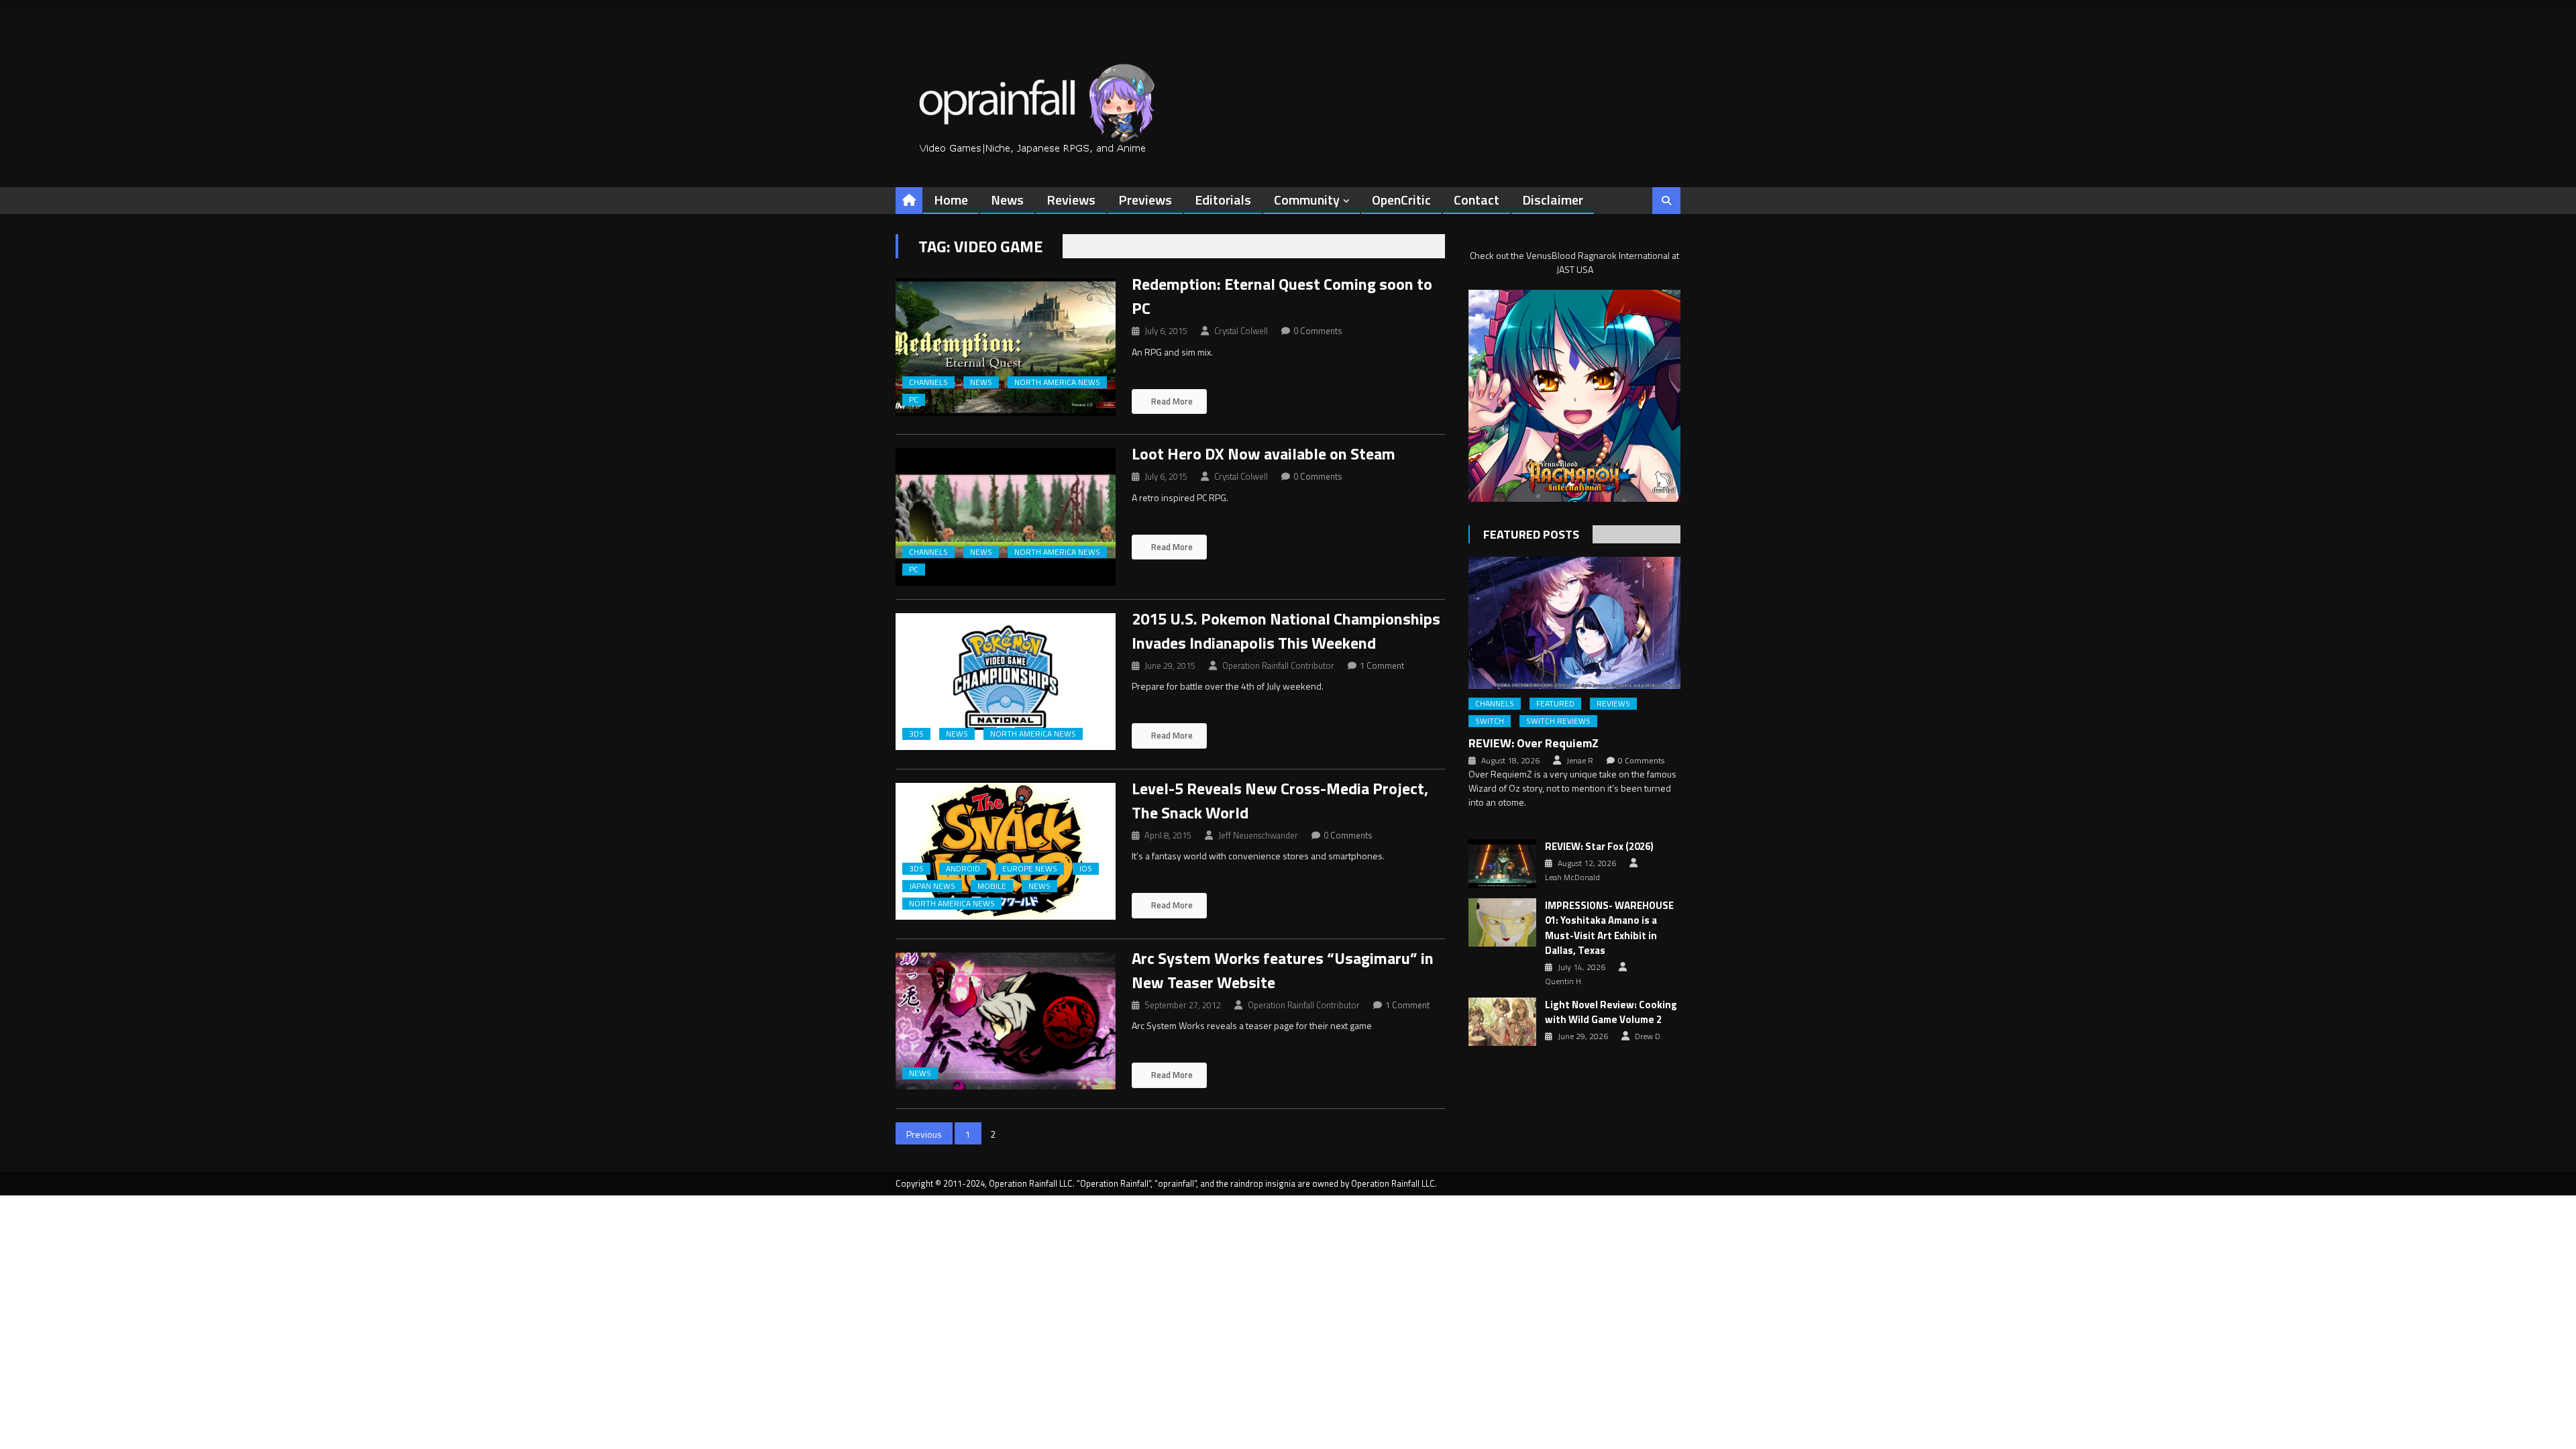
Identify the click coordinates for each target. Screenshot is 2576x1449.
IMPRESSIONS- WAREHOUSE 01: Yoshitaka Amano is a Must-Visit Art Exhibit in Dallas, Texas (1609, 928)
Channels (928, 382)
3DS (916, 734)
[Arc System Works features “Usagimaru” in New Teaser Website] (1006, 1021)
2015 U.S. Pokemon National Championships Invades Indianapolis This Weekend (1286, 631)
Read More (1171, 401)
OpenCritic (1401, 200)
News (1007, 200)
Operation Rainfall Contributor (1278, 665)
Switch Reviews (1558, 721)
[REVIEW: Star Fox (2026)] (1502, 863)
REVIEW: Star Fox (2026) (1599, 847)
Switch (1490, 721)
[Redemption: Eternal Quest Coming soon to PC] (1006, 347)
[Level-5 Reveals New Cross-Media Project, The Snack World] (1006, 852)
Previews (1145, 200)
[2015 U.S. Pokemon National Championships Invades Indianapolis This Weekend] (1006, 682)
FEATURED (1555, 704)
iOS (1086, 869)
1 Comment (1382, 665)
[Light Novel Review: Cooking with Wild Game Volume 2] (1502, 1022)
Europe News (1030, 869)
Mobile (992, 886)
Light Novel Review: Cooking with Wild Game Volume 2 (1611, 1013)
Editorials (1223, 200)
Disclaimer (1553, 200)
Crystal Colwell (1241, 331)
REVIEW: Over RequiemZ (1534, 743)
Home (951, 200)
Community (1307, 200)
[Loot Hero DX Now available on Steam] (1006, 517)
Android (963, 869)
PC (914, 400)
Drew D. (1649, 1036)
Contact (1477, 200)
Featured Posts (1531, 534)
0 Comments (1318, 331)
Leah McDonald (1572, 877)
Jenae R (1580, 761)
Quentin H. (1564, 981)
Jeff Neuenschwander (1258, 835)
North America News (1057, 382)
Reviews (1071, 200)
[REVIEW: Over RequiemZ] (1574, 623)
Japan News (932, 886)
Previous (924, 1134)
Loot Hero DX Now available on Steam (1264, 453)
